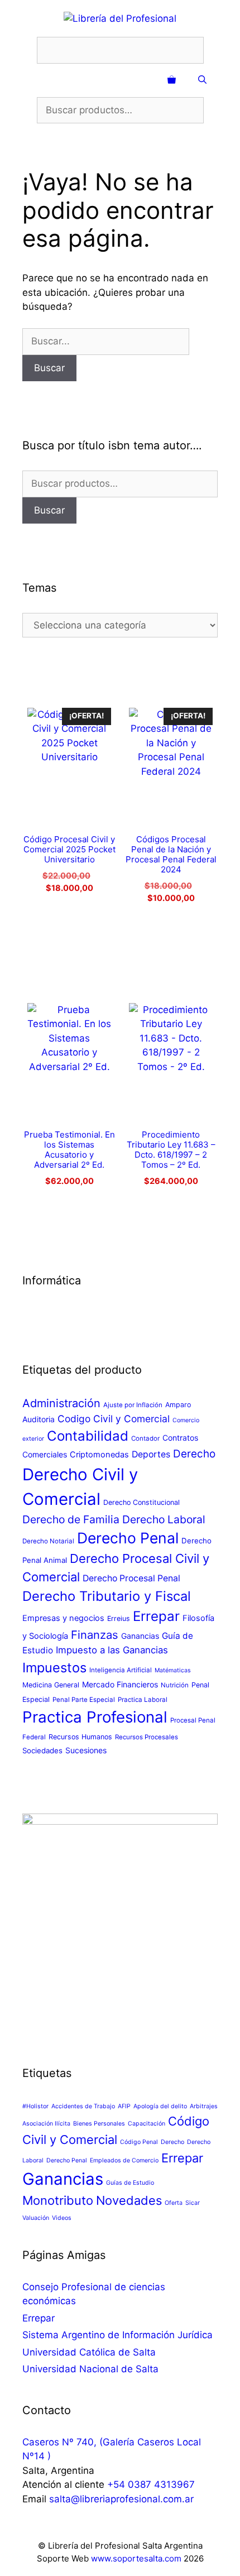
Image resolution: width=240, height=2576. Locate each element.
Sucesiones (86, 1750)
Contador (145, 1438)
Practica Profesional (95, 1717)
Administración (61, 1403)
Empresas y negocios (63, 1618)
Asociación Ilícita (46, 2124)
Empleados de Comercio (124, 2160)
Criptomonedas (99, 1455)
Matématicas (173, 1670)
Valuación (36, 2218)
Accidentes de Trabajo (83, 2106)
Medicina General (51, 1685)
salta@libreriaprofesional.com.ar (121, 2499)
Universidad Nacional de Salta (90, 2369)
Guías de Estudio (130, 2183)
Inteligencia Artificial (121, 1670)
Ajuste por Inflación (133, 1405)
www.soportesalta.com (136, 2558)
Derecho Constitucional (141, 1502)
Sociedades (42, 1750)
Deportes (151, 1454)
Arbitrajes (204, 2106)
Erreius (119, 1618)
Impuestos (54, 1668)
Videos (62, 2218)
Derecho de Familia (71, 1519)
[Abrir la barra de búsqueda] (202, 80)
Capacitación (147, 2124)
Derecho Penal (128, 1538)
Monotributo (58, 2200)
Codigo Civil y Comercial (114, 1419)
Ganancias (140, 1636)
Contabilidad (88, 1436)
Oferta (174, 2203)
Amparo (178, 1405)
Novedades (129, 2200)
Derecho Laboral (164, 1519)
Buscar (49, 510)
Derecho (194, 1454)
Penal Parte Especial (84, 1700)
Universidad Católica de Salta (89, 2352)
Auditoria (39, 1419)
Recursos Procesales (147, 1737)
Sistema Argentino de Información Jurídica (117, 2335)
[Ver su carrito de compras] (172, 80)
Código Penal (139, 2142)
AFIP (124, 2106)
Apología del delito (160, 2106)
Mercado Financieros (120, 1684)
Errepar (156, 1616)
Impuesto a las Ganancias (112, 1650)
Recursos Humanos (80, 1737)
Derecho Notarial (48, 1541)
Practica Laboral (143, 1700)
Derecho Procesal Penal (131, 1578)
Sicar (193, 2203)
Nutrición (175, 1685)
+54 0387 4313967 (151, 2484)
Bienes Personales (99, 2124)
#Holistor (35, 2106)
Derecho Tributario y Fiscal (107, 1596)
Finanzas (95, 1635)
